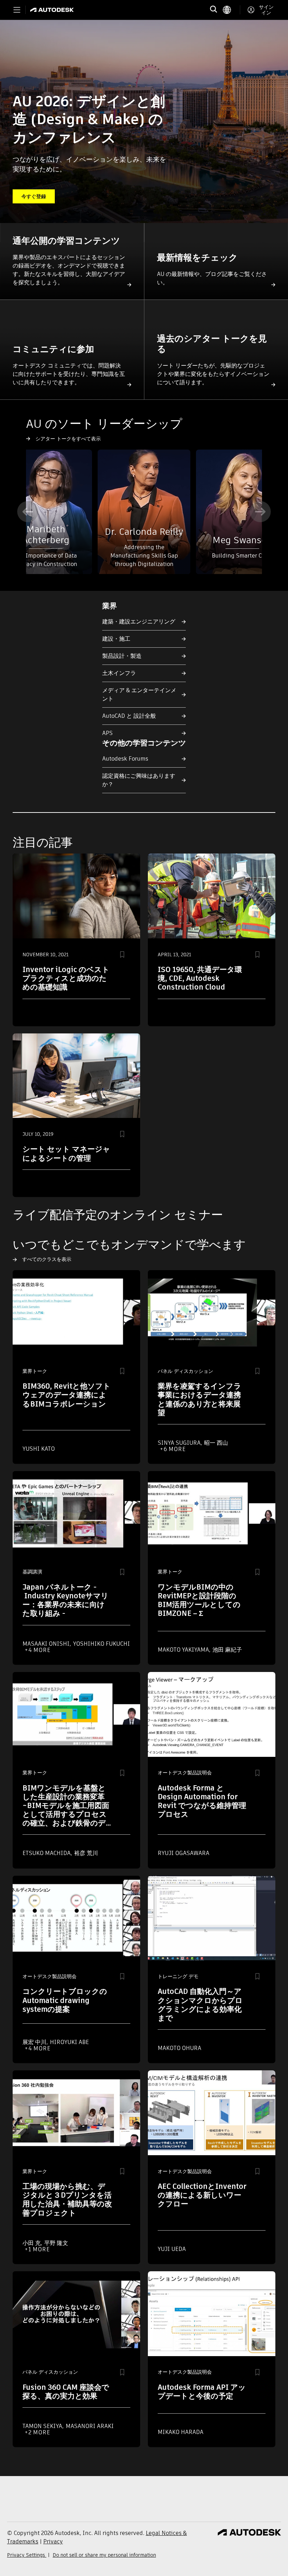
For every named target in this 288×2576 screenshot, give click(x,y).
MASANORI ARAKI (90, 2426)
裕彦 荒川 (86, 1853)
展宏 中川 (35, 2042)
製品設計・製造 (122, 656)
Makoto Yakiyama (184, 1650)
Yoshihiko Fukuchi (102, 1644)
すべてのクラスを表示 (47, 1259)
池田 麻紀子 (227, 1650)
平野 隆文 (56, 2243)
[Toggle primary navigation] (17, 10)
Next (260, 512)
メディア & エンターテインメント (139, 694)
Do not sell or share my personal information (104, 2555)
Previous (28, 512)
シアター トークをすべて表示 (68, 439)
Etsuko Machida (47, 1853)
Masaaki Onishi (47, 1644)
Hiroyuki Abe (69, 2042)
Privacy (53, 2541)
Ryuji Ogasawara (184, 1853)
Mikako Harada (181, 2432)
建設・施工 (116, 639)
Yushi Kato (39, 1449)
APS (107, 733)
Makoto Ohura (179, 2048)
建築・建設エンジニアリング (139, 622)
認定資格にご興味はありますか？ (139, 780)
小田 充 (32, 2243)
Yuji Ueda (172, 2249)
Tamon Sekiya (43, 2426)
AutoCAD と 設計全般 (129, 716)
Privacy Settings (27, 2555)
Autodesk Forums (125, 759)
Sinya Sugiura (180, 1443)
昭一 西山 (216, 1443)
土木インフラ (119, 673)
